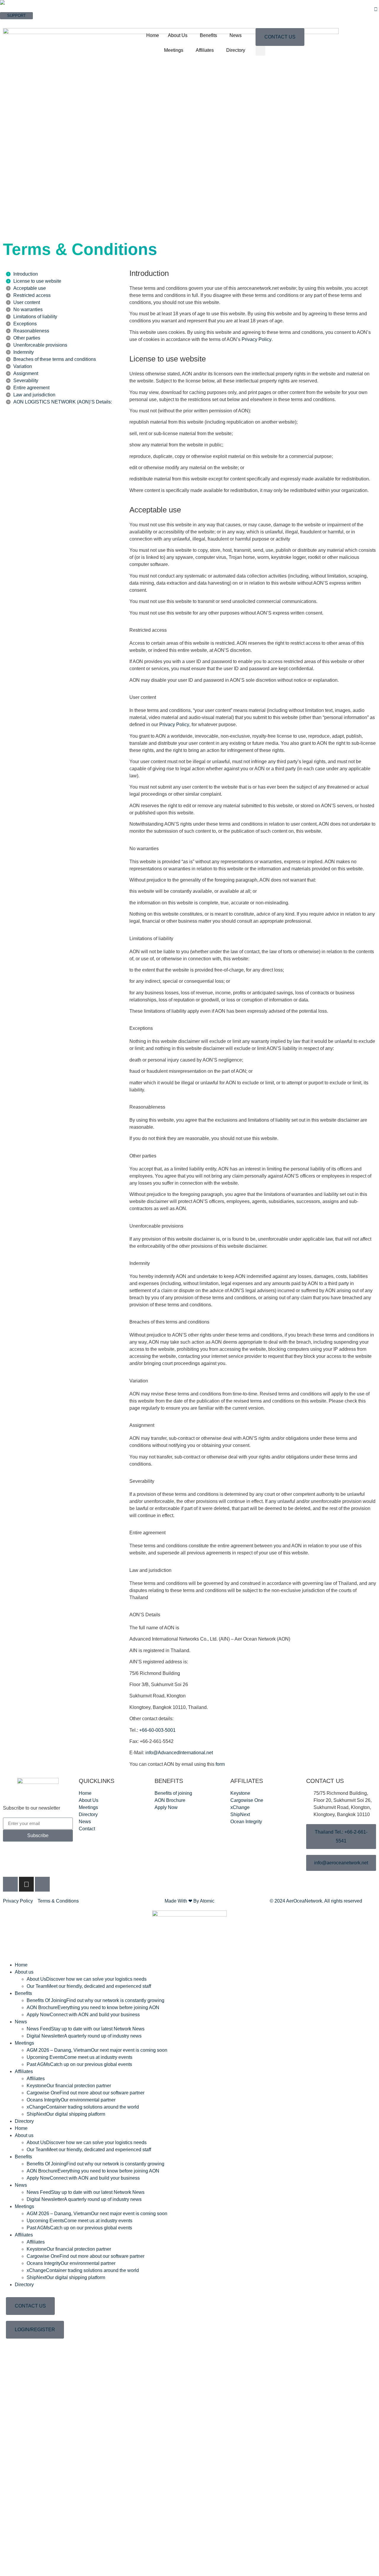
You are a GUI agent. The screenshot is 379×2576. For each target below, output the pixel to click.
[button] (260, 51)
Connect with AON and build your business (83, 2015)
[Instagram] (26, 1884)
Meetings (174, 50)
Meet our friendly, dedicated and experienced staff (89, 1986)
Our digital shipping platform (66, 2114)
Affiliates (205, 50)
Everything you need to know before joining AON (93, 2007)
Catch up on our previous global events (79, 2064)
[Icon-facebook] (10, 1884)
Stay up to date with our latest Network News (86, 2029)
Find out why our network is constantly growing (95, 2000)
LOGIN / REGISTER (18, 22)
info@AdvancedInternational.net (179, 1753)
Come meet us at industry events (80, 2057)
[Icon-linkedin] (42, 1884)
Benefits (208, 35)
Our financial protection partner (69, 2086)
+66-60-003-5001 (157, 1730)
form (220, 1764)
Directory (236, 50)
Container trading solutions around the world (83, 2107)
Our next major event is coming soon (97, 2050)
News (236, 35)
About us (24, 1972)
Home (153, 35)
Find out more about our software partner (86, 2093)
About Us (178, 35)
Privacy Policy (257, 339)
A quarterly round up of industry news (84, 2036)
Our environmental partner (71, 2100)
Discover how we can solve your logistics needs (87, 1979)
